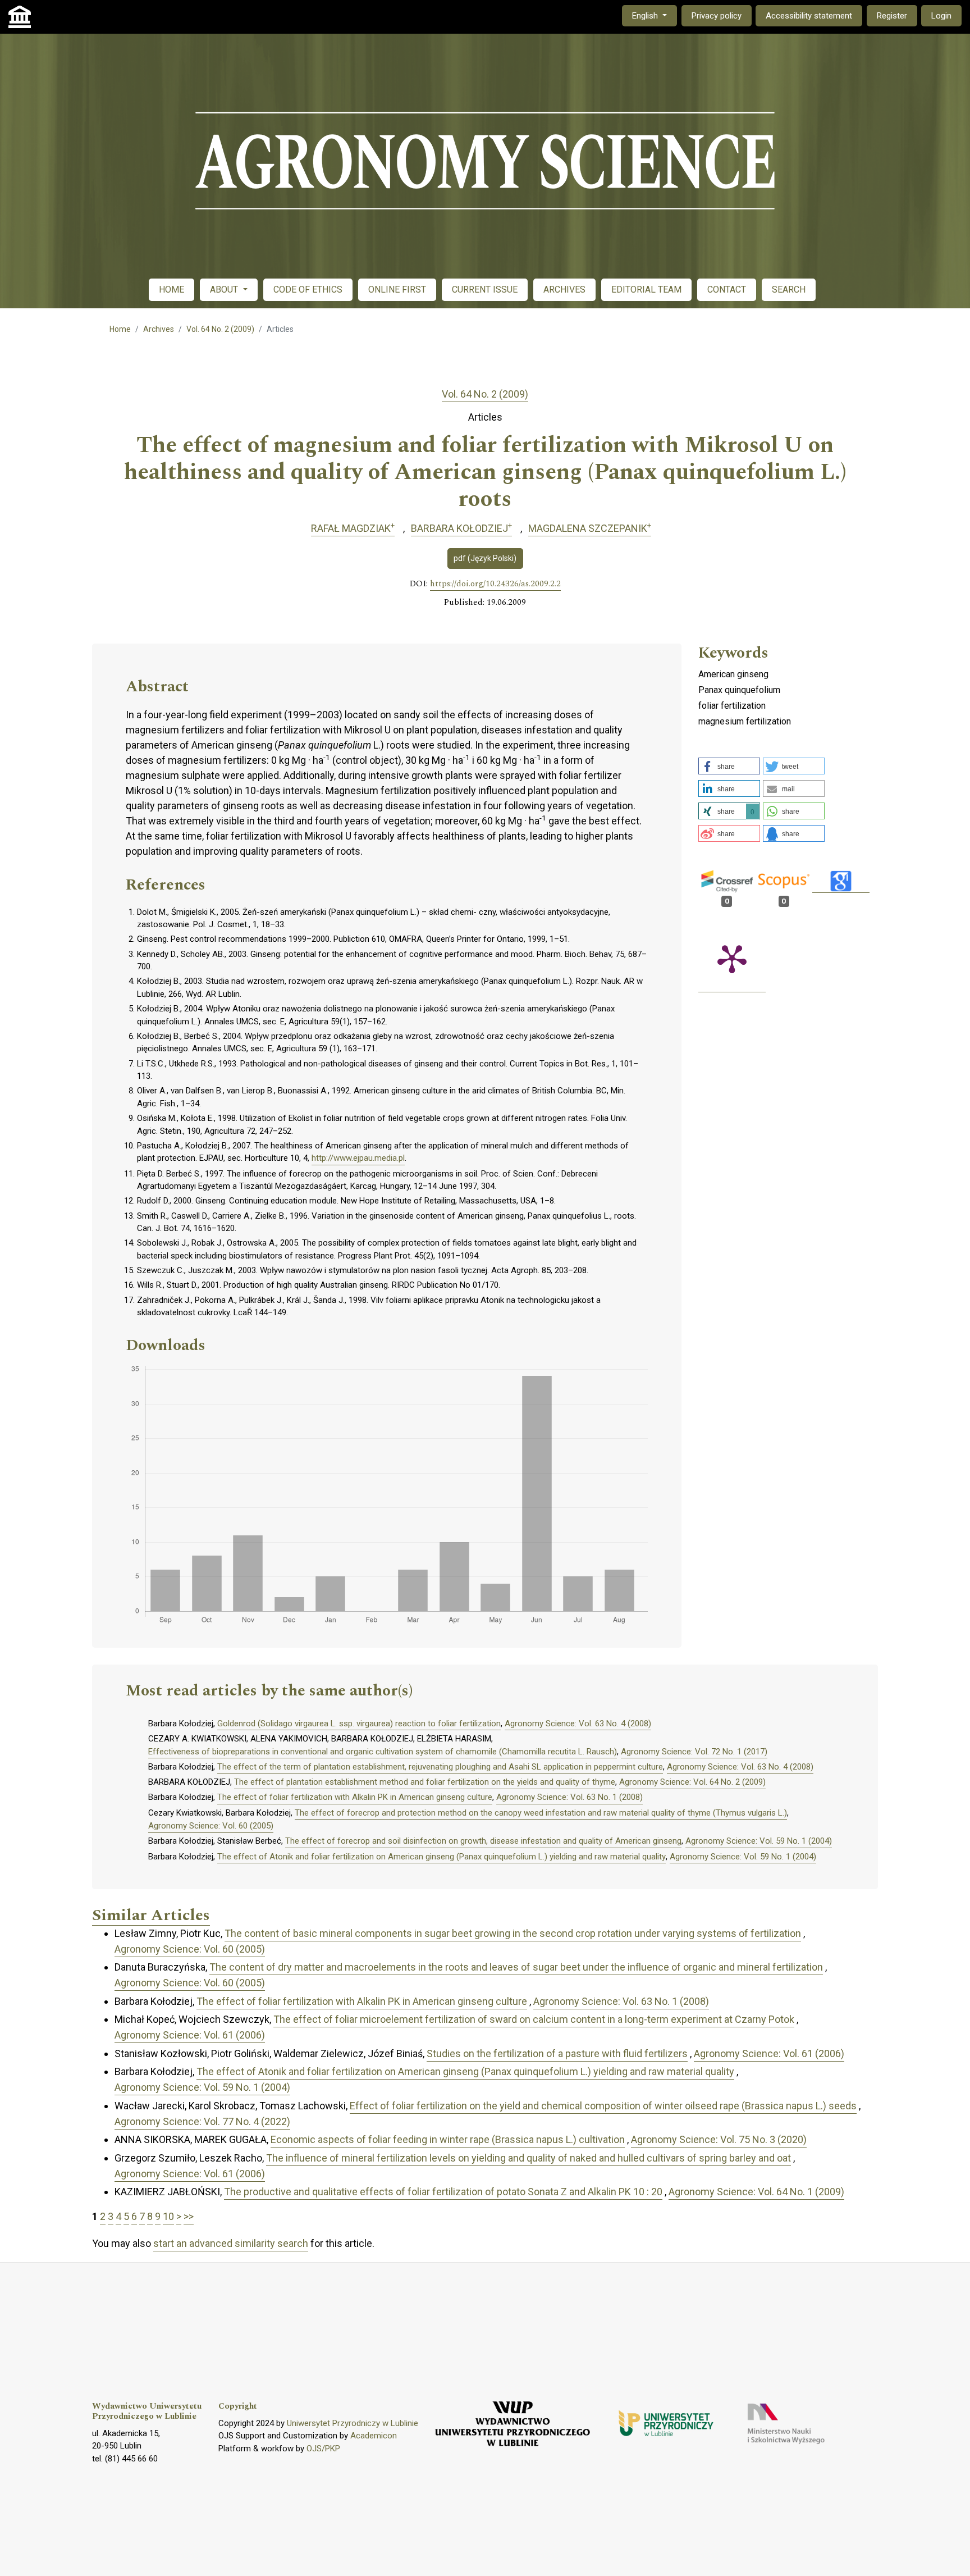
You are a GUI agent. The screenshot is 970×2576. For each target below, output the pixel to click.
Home (120, 329)
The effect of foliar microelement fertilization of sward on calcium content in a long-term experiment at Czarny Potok (534, 2019)
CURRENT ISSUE (485, 289)
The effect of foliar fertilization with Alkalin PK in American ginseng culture (355, 1797)
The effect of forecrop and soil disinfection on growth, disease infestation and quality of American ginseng (483, 1841)
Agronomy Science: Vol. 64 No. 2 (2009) (692, 1782)
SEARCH (789, 289)
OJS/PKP (323, 2449)
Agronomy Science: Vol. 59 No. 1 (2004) (759, 1841)
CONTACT (727, 289)
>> (189, 2216)
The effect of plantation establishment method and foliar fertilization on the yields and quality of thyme (425, 1782)
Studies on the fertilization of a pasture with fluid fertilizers (557, 2053)
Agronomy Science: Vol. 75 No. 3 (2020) (719, 2139)
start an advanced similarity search (231, 2243)
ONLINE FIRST (397, 289)
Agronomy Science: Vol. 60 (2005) (211, 1826)
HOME (171, 289)
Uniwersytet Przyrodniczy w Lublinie (353, 2423)
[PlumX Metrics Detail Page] (732, 958)
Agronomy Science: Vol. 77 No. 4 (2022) (202, 2121)
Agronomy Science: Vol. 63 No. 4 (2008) (578, 1724)
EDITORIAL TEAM (646, 289)
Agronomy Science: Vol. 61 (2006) (190, 2035)
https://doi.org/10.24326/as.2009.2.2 (495, 584)
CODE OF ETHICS (308, 289)
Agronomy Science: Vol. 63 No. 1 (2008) (569, 1797)
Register (892, 16)
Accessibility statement (809, 16)
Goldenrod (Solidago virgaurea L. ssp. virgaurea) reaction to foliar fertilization (359, 1724)
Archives (159, 329)
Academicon (374, 2436)
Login (941, 16)
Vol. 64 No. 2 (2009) (220, 329)
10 (168, 2216)
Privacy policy (717, 16)
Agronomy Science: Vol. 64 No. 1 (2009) (756, 2192)
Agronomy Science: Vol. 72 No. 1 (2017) (694, 1752)
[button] (729, 766)
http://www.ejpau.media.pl (358, 1158)
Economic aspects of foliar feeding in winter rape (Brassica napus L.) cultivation (448, 2139)
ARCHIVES (564, 289)
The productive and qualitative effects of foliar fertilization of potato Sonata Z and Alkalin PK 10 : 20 (443, 2192)
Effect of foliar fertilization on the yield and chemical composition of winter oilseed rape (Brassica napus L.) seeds (603, 2106)
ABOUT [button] (225, 289)
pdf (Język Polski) (485, 558)
